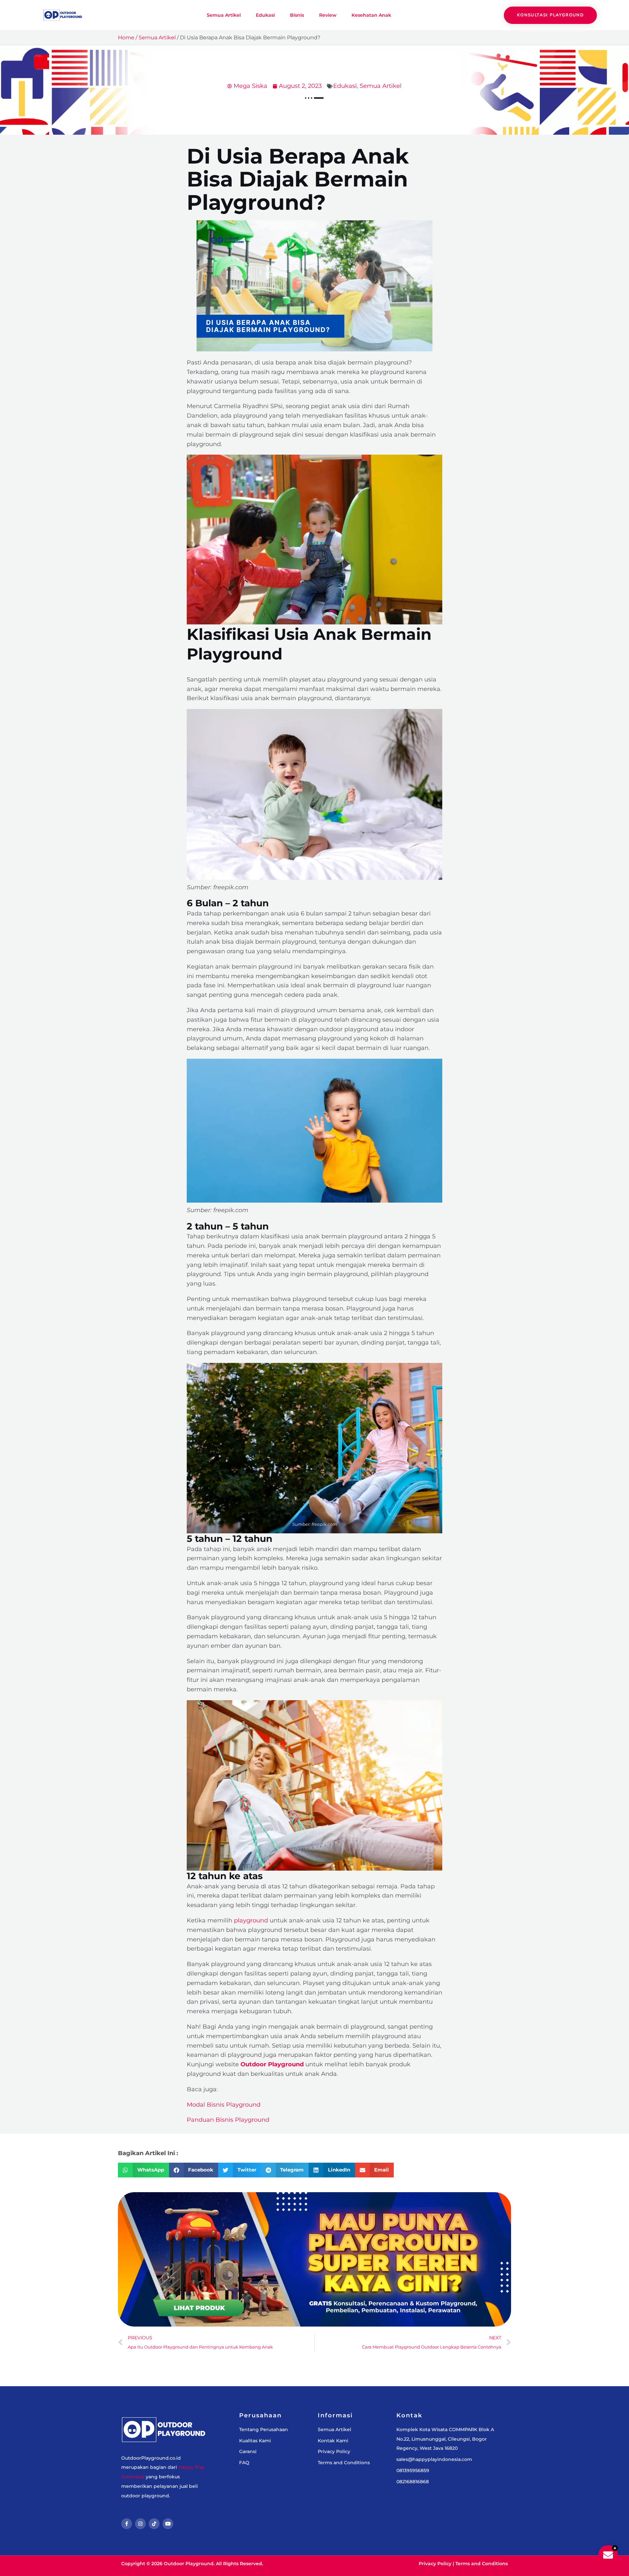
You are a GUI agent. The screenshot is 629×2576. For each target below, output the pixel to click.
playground (251, 1920)
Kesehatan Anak (371, 15)
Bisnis (297, 15)
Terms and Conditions (482, 2564)
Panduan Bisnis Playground (228, 2120)
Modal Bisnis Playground (224, 2105)
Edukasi (265, 15)
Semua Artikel (224, 15)
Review (328, 15)
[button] (143, 2170)
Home (126, 38)
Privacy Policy (435, 2564)
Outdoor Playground (272, 2064)
